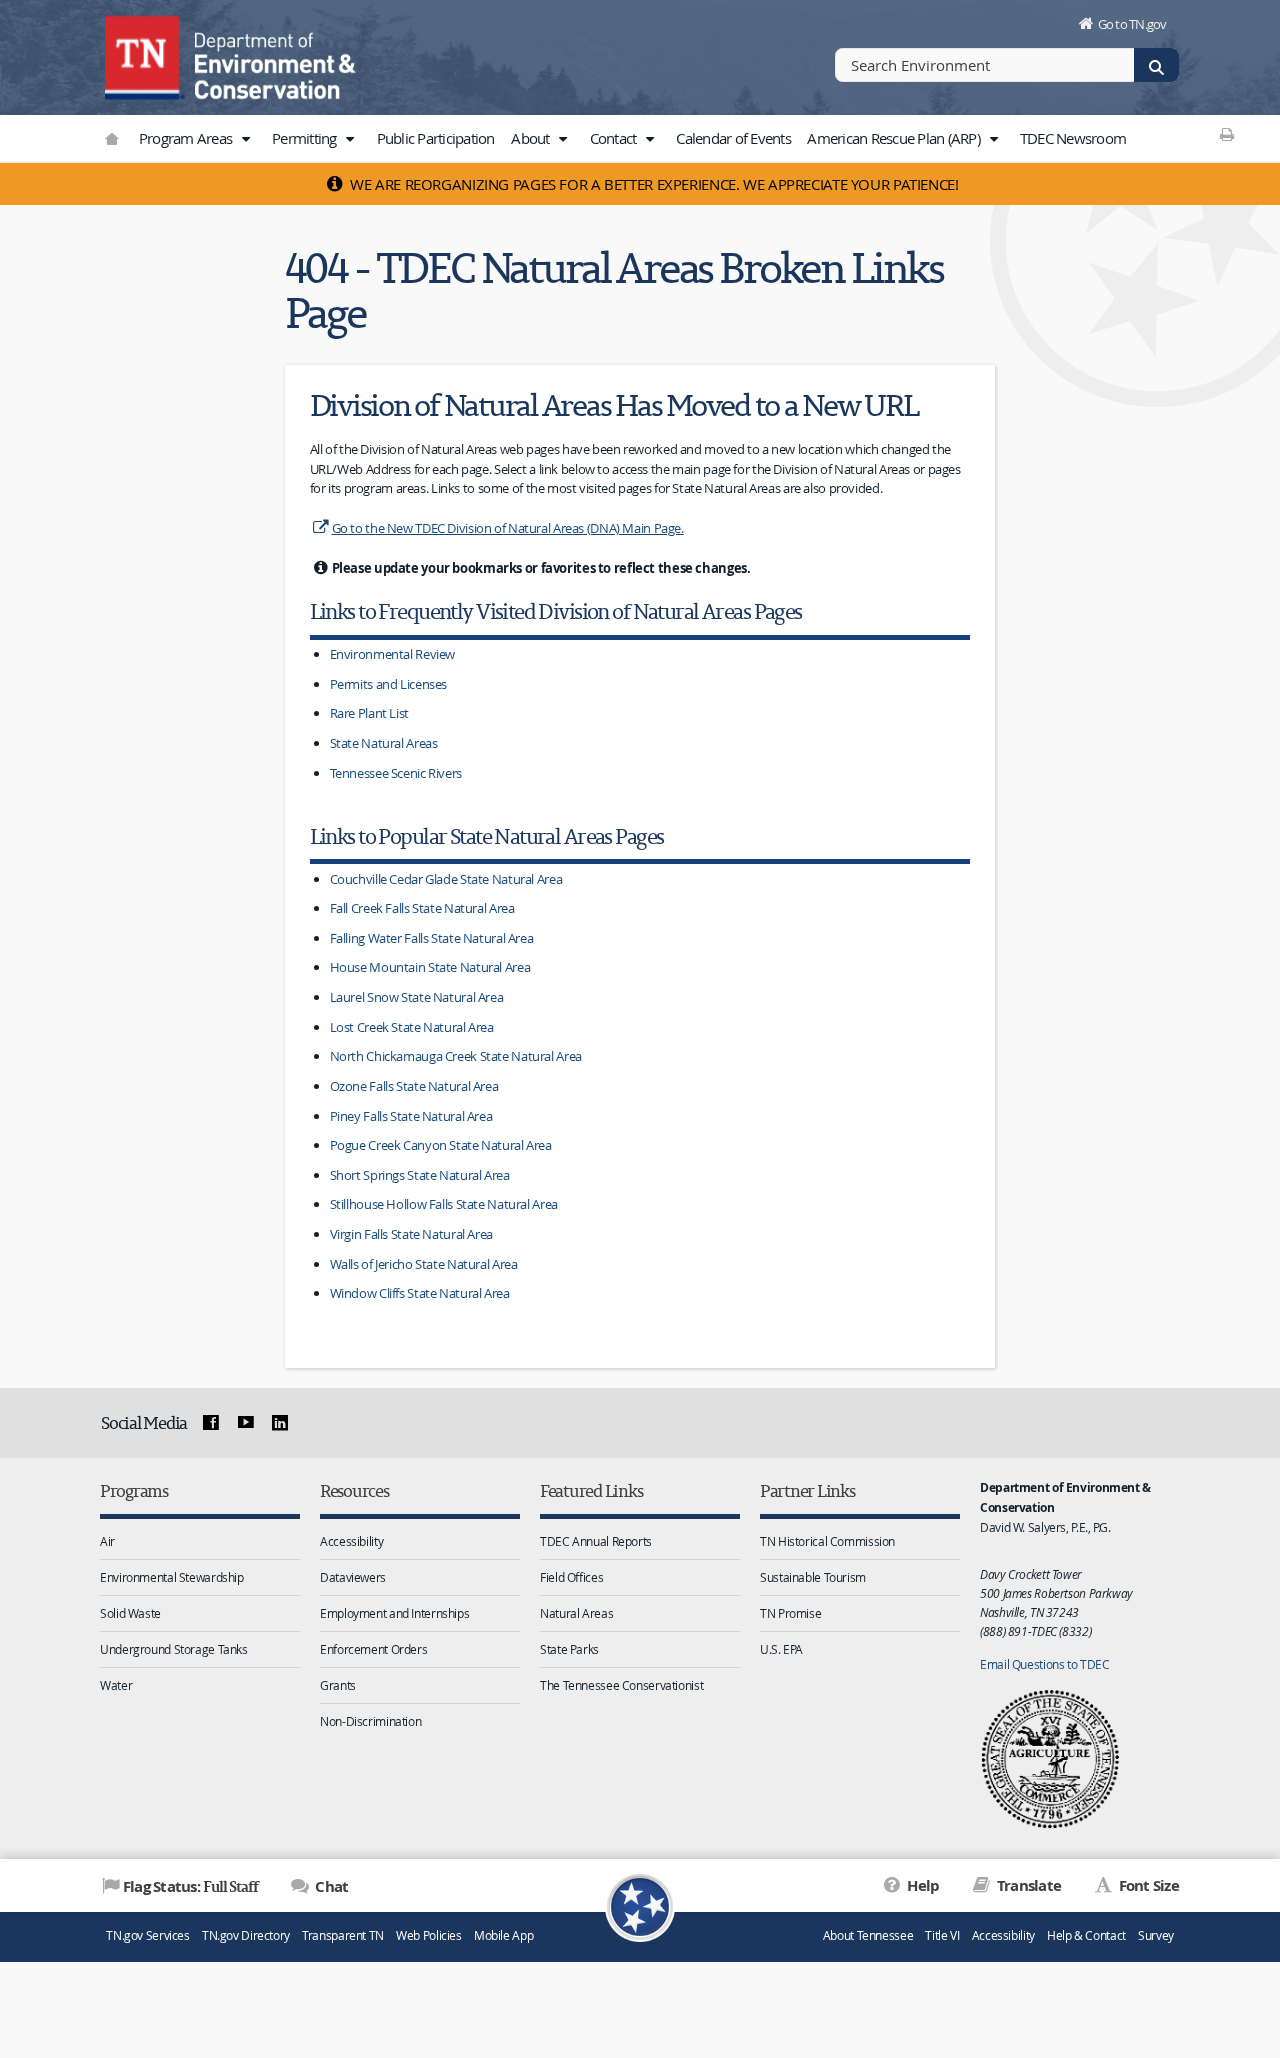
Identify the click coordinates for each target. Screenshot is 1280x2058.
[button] (245, 139)
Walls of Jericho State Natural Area (424, 1264)
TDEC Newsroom (1073, 138)
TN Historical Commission (827, 1541)
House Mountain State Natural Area (430, 967)
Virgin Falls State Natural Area (411, 1234)
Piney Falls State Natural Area (411, 1116)
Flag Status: (190, 1886)
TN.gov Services (147, 1935)
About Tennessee (868, 1935)
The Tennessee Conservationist (621, 1685)
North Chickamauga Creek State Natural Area (456, 1056)
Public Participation (436, 138)
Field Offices (571, 1577)
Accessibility (351, 1541)
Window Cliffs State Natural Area (420, 1293)
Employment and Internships (394, 1613)
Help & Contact (1086, 1935)
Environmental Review (393, 654)
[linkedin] (280, 1423)
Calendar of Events (733, 138)
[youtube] (245, 1423)
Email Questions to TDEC (1044, 1664)
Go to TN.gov (1132, 24)
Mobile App (503, 1935)
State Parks (569, 1649)
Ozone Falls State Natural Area (414, 1086)
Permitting (306, 138)
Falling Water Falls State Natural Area (432, 938)
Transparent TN (343, 1935)
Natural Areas (576, 1613)
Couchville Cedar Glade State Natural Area (446, 879)
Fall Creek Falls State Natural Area (422, 908)
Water (116, 1685)
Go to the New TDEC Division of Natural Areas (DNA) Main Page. (508, 528)
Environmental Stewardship (172, 1577)
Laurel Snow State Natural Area (417, 997)
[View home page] (145, 55)
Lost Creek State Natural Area (412, 1027)
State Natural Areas (384, 743)
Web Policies (429, 1935)
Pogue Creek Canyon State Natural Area (441, 1145)
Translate (1027, 1885)
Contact (615, 138)
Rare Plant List (369, 713)
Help (921, 1885)
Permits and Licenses (389, 684)
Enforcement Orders (373, 1649)
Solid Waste (130, 1613)
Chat (330, 1886)
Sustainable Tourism (813, 1577)
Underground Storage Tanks (174, 1649)
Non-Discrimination (370, 1721)
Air (107, 1541)
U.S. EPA (781, 1649)
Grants (338, 1685)
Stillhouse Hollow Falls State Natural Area (444, 1204)
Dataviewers (353, 1577)
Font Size (1147, 1885)
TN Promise (790, 1613)
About (532, 138)
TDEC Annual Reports (596, 1541)
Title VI (942, 1935)
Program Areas (187, 138)
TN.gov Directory (246, 1935)
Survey (1156, 1935)
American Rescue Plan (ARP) (895, 138)
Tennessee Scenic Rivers (396, 773)
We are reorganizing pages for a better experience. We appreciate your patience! (653, 184)
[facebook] (211, 1423)
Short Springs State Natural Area (420, 1175)
